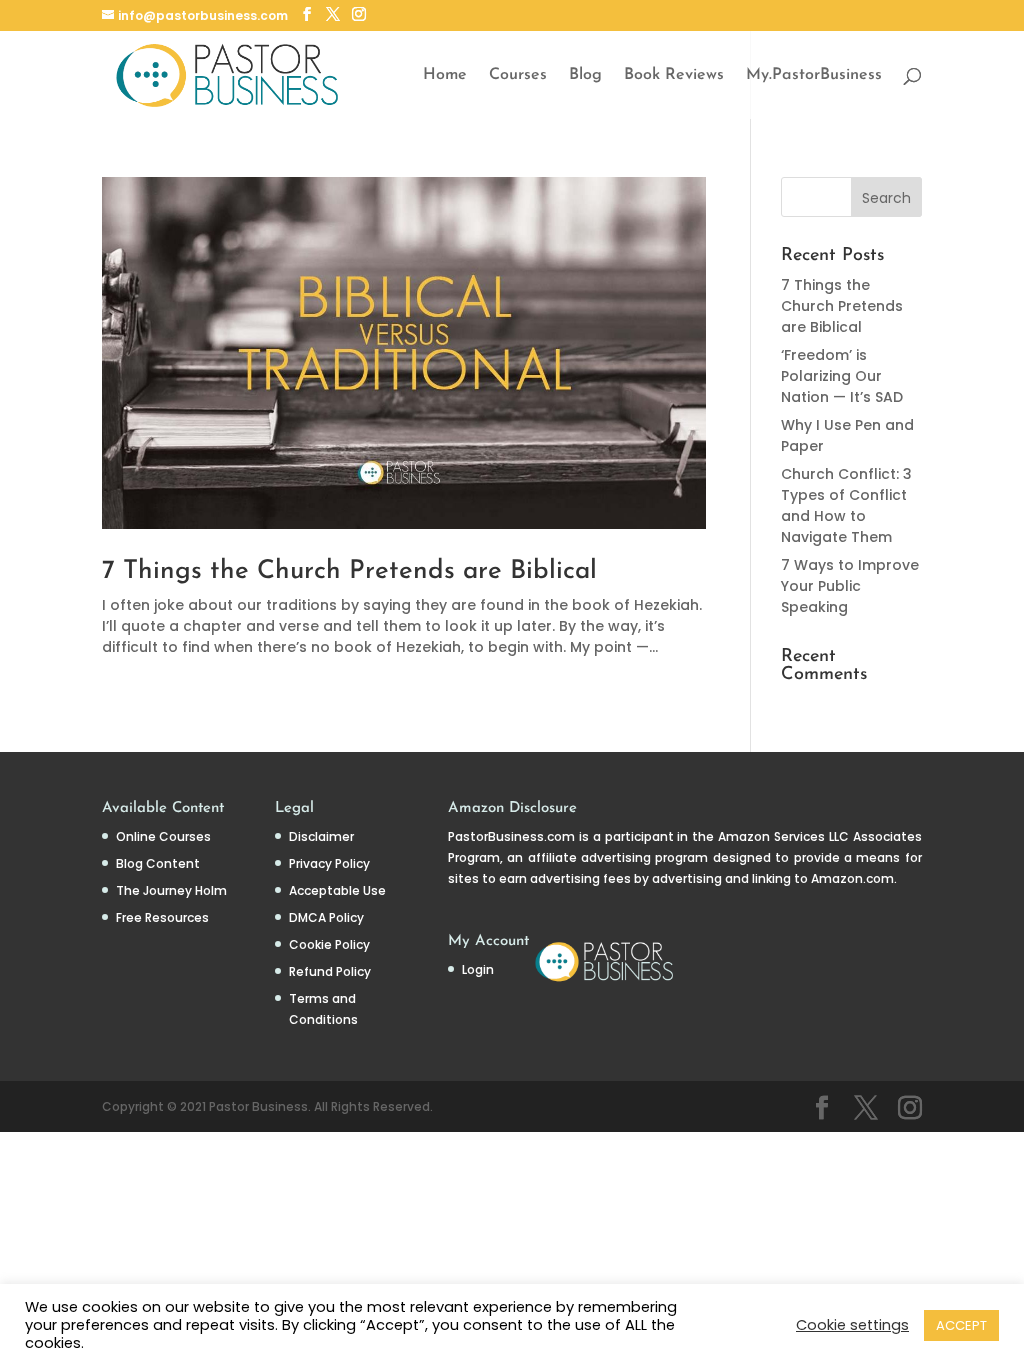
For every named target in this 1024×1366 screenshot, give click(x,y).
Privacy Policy (329, 863)
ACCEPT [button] (961, 1325)
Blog (585, 75)
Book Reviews (674, 75)
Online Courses (163, 836)
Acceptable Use (337, 890)
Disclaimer (321, 836)
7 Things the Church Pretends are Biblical (349, 571)
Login (478, 969)
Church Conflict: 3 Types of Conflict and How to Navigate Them (846, 505)
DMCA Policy (326, 917)
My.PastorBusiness (814, 75)
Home (445, 75)
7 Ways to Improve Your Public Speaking (850, 586)
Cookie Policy (329, 944)
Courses (518, 75)
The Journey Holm (171, 890)
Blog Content (158, 863)
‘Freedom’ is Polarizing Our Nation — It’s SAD (842, 376)
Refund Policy (330, 971)
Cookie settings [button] (852, 1325)
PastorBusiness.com (511, 836)
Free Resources (162, 917)
